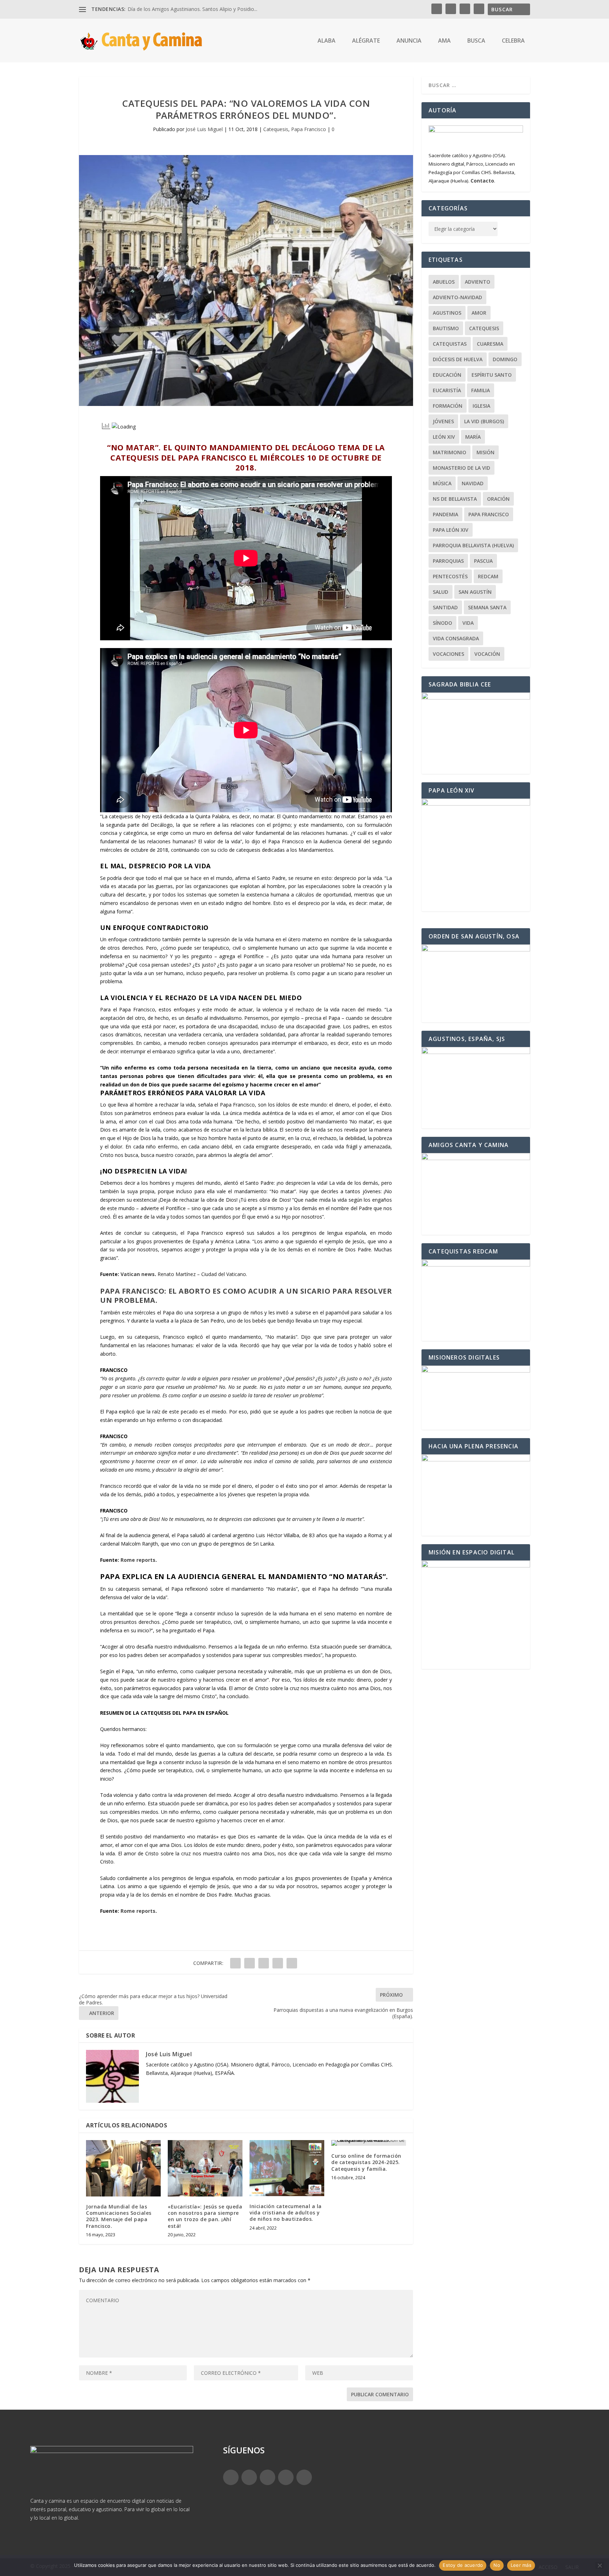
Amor (479, 313)
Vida (468, 623)
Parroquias (448, 561)
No (497, 2565)
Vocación (487, 654)
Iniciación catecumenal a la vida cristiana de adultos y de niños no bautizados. (286, 2213)
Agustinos (447, 313)
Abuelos (444, 282)
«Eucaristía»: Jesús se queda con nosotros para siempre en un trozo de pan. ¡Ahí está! (205, 2216)
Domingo (505, 359)
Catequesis (276, 129)
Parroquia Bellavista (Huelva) (473, 545)
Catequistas (450, 344)
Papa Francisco (309, 129)
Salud (441, 592)
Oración (498, 499)
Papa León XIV (451, 530)
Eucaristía (447, 390)
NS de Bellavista (455, 499)
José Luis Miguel (204, 129)
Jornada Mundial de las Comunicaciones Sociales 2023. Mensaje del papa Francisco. (119, 2216)
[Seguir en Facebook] (231, 2477)
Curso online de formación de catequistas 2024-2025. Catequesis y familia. (366, 2162)
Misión (485, 452)
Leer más (521, 2565)
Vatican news (138, 1274)
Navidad (473, 483)
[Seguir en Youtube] (304, 2477)
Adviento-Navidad (457, 297)
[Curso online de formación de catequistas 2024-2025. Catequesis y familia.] (369, 2143)
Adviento (478, 282)
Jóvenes (443, 421)
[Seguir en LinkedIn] (286, 2477)
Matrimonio (450, 452)
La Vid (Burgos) (484, 421)
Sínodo (442, 623)
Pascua (483, 561)
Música (442, 483)
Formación (448, 406)
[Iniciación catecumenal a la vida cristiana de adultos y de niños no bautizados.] (287, 2168)
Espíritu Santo (492, 375)
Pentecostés (450, 576)
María (473, 437)
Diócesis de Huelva (458, 359)
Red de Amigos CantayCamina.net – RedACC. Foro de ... (191, 9)
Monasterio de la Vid (462, 468)
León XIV (444, 437)
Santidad (445, 607)
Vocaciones (448, 654)
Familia (481, 390)
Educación (447, 375)
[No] (599, 2565)
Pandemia (445, 514)
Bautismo (446, 328)
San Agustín (475, 592)
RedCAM (488, 576)
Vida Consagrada (456, 638)
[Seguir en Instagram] (267, 2477)
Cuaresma (490, 344)
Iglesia (481, 406)
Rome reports (138, 1560)
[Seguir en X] (249, 2477)
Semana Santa (487, 607)
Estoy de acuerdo (463, 2565)
